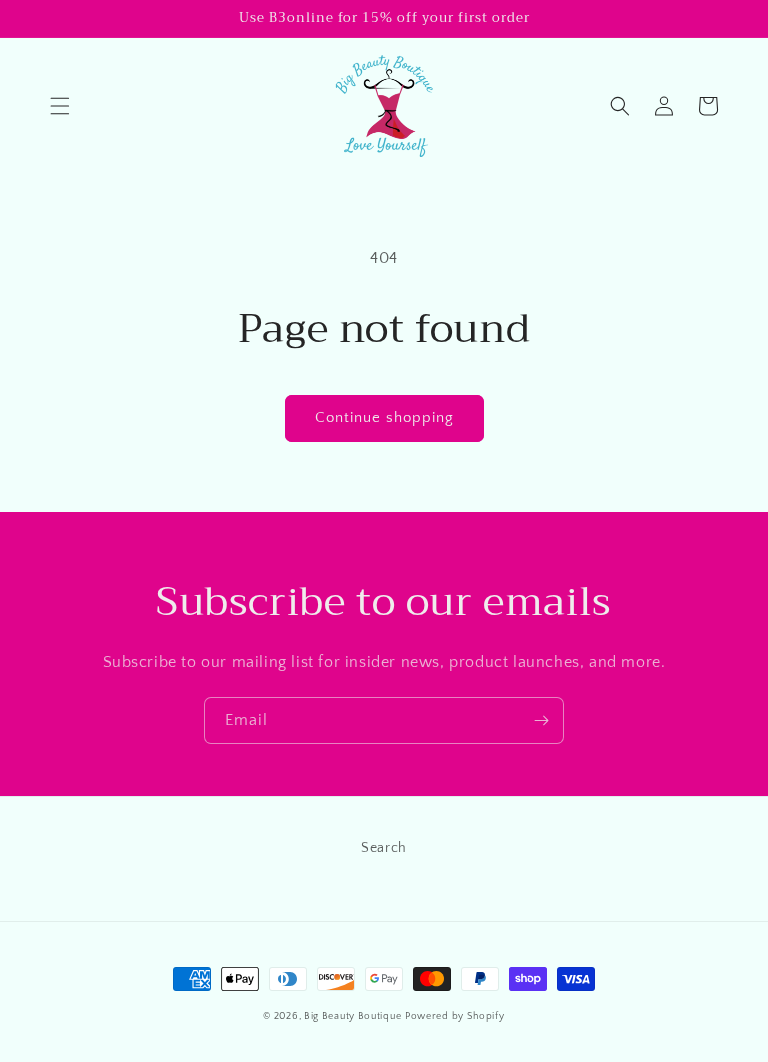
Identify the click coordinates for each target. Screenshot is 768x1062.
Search (384, 848)
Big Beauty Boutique (352, 1016)
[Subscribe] (541, 720)
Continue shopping (384, 417)
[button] (60, 106)
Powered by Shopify (455, 1016)
